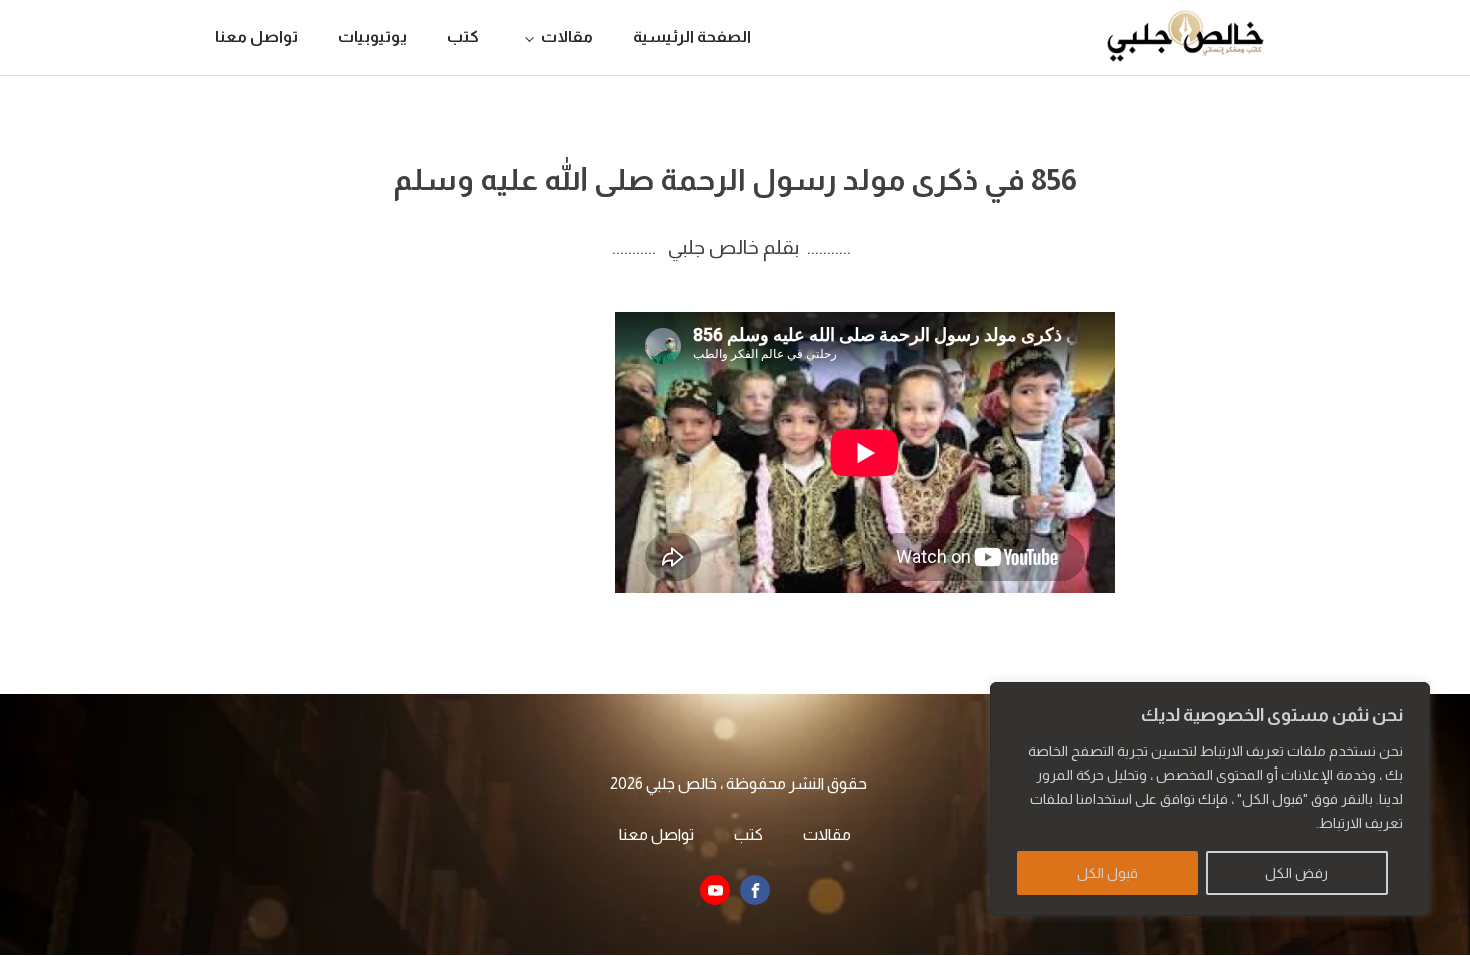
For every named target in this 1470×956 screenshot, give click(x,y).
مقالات (567, 36)
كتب (463, 36)
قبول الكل (1107, 873)
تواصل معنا (256, 36)
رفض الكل (1296, 873)
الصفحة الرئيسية (692, 36)
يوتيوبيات (372, 36)
